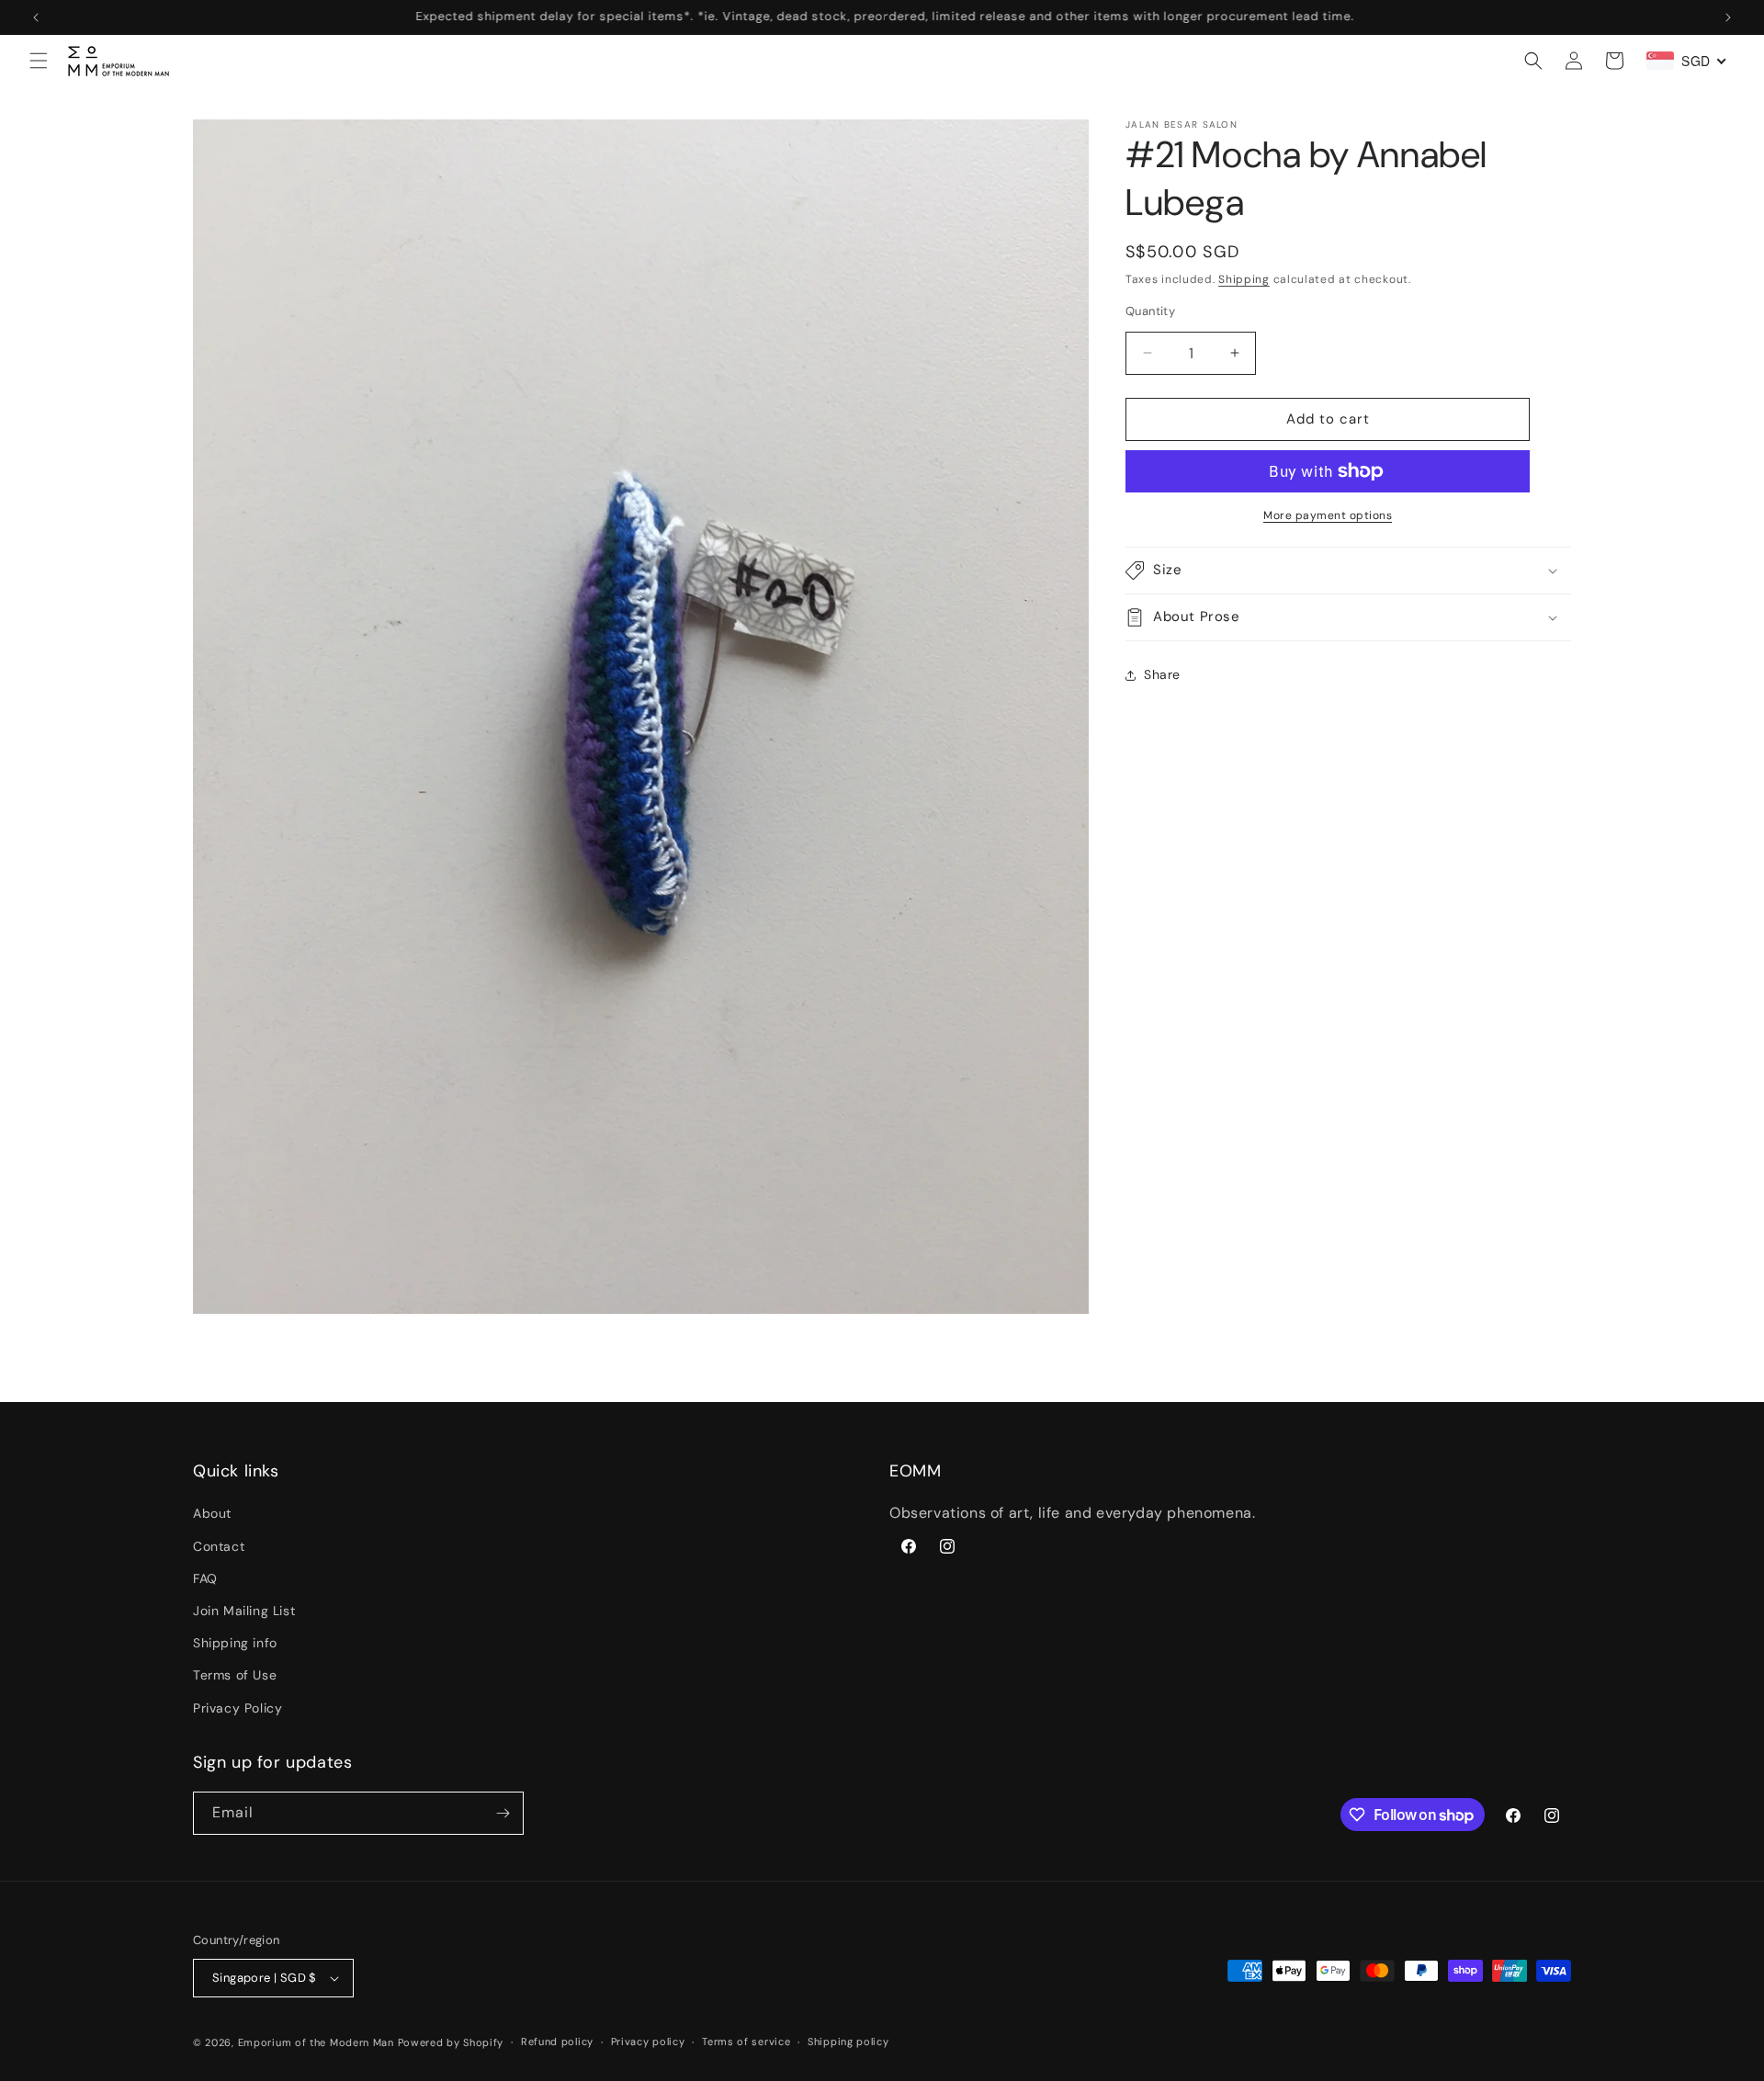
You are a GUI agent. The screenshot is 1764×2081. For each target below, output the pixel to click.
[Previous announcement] (36, 17)
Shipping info (235, 1643)
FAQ (205, 1578)
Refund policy (557, 2041)
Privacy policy (648, 2041)
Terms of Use (235, 1675)
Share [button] (1162, 674)
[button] (39, 61)
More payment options (1328, 515)
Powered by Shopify (451, 2042)
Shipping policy (848, 2041)
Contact (219, 1546)
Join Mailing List (244, 1611)
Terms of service (746, 2041)
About (212, 1513)
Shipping (1244, 279)
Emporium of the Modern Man (316, 2042)
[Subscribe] (503, 1813)
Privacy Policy (237, 1708)
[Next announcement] (1728, 17)
